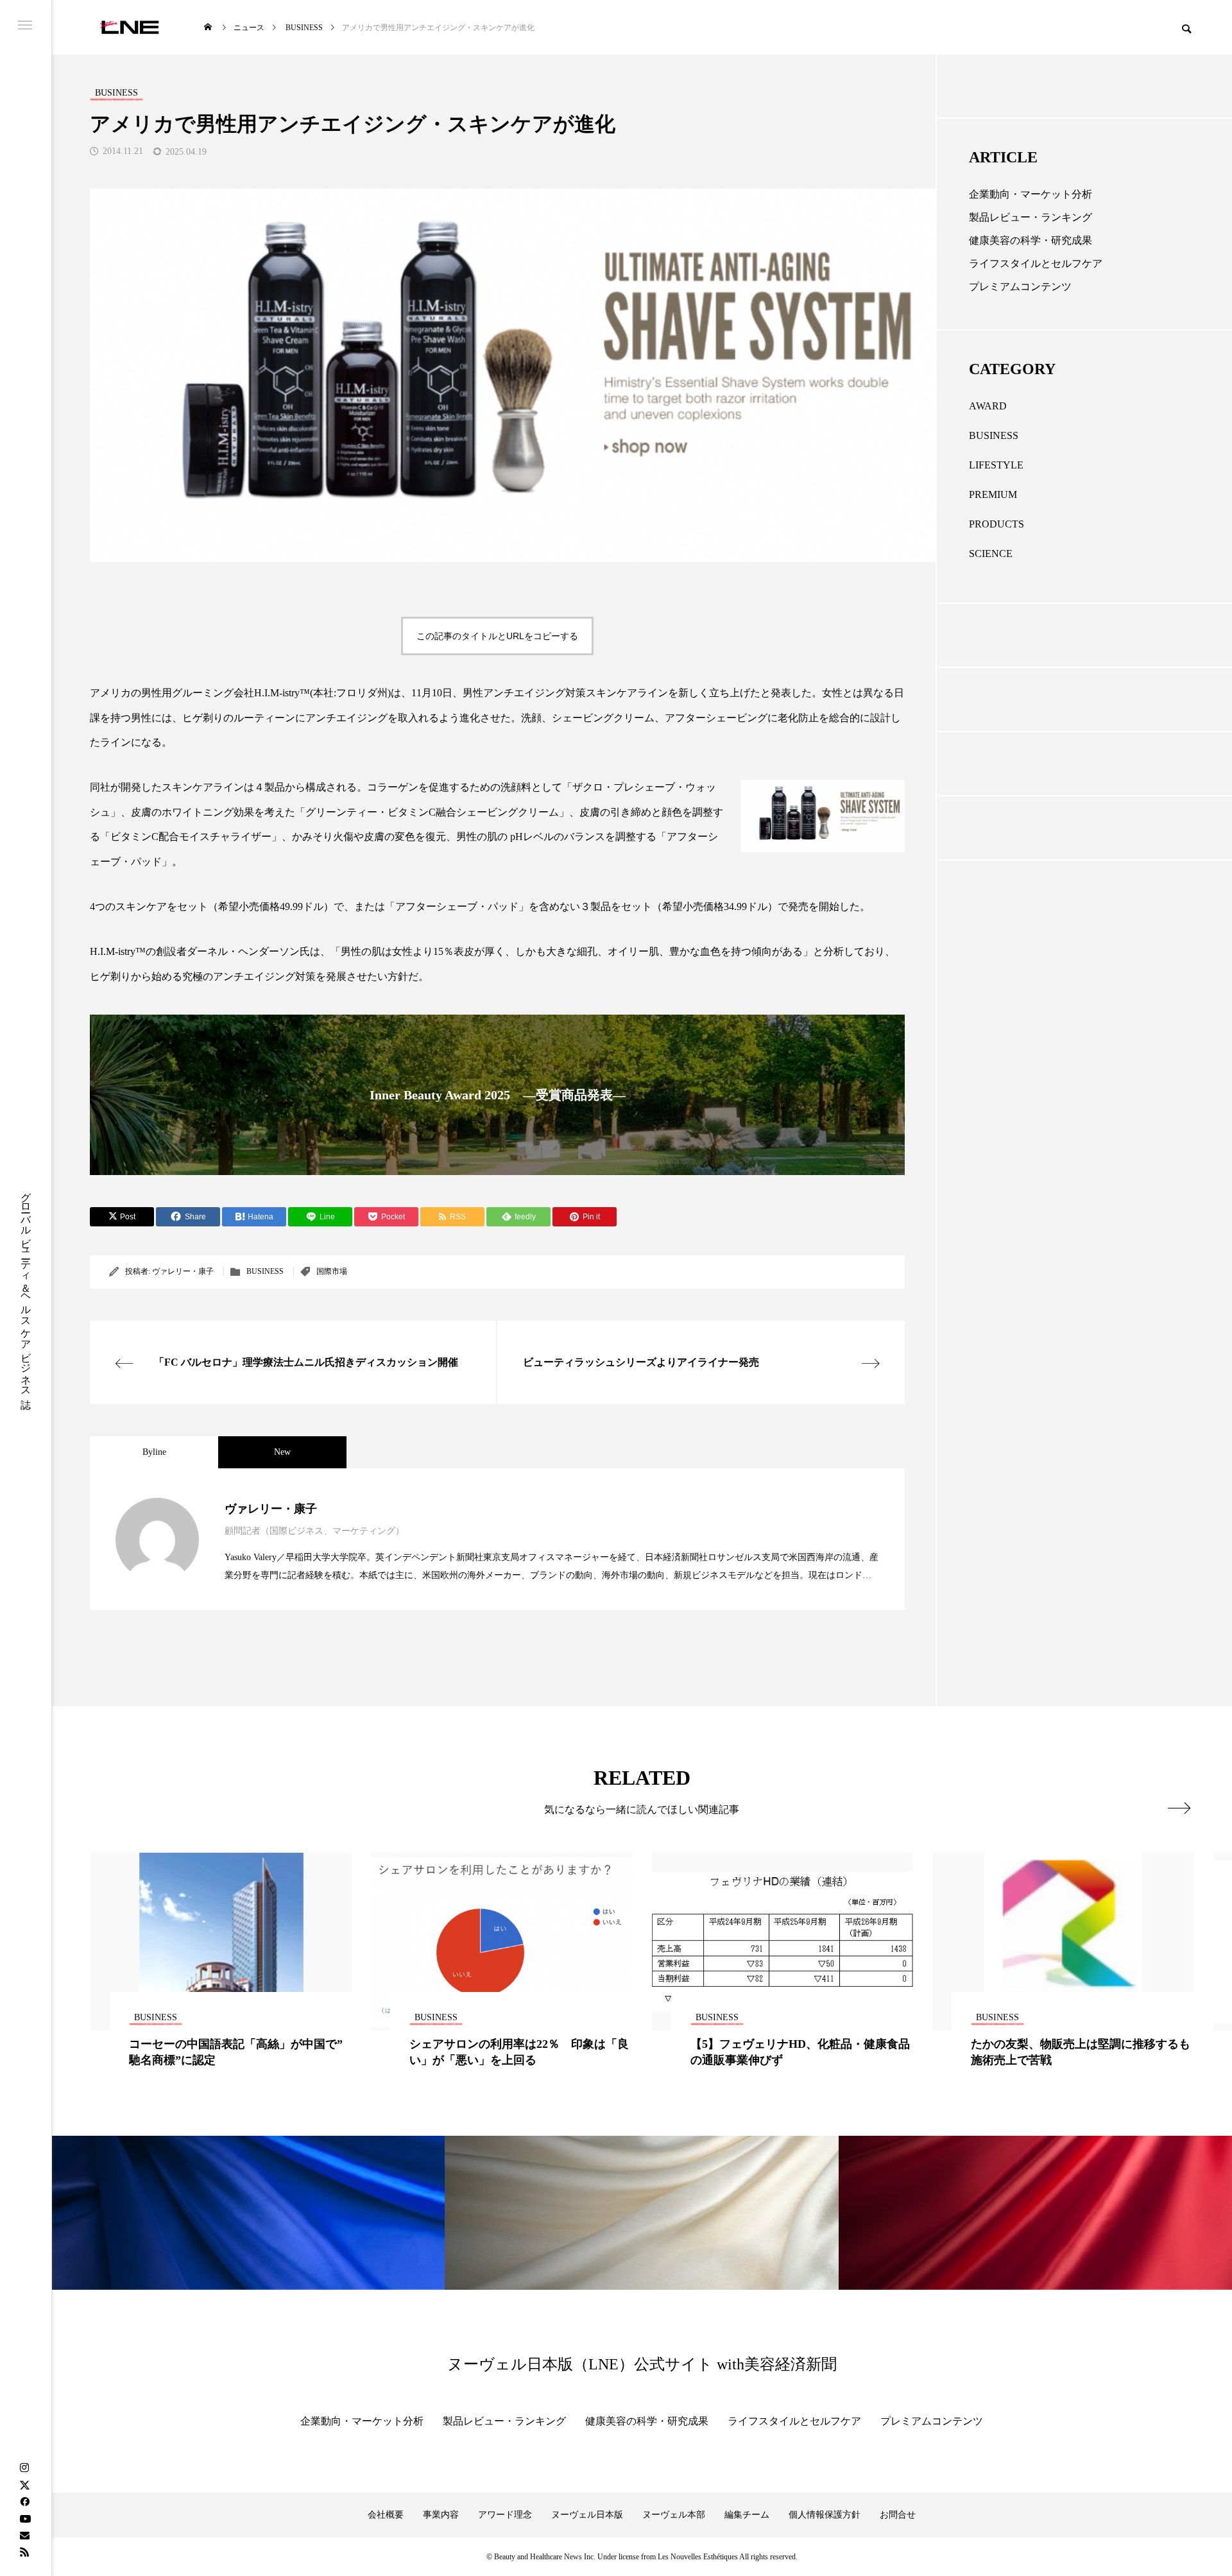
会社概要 (386, 2515)
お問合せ (898, 2515)
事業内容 (441, 2515)
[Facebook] (24, 2502)
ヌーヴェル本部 (674, 2515)
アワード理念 (505, 2515)
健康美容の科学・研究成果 (1031, 240)
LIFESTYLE (996, 465)
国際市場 (332, 1271)
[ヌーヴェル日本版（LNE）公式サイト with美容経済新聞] (129, 27)
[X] (24, 2485)
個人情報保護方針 (825, 2515)
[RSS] (24, 2552)
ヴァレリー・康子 (183, 1271)
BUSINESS (265, 1271)
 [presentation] (1179, 1808)
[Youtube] (25, 2518)
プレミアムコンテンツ (1020, 287)
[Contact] (24, 2535)
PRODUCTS (997, 524)
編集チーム (747, 2515)
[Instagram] (24, 2468)
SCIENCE (991, 554)
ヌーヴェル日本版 (587, 2515)
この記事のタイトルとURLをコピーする (497, 636)
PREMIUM (993, 494)
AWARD (988, 406)
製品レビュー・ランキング (1031, 217)
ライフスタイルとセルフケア (1036, 263)
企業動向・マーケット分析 (1031, 194)
